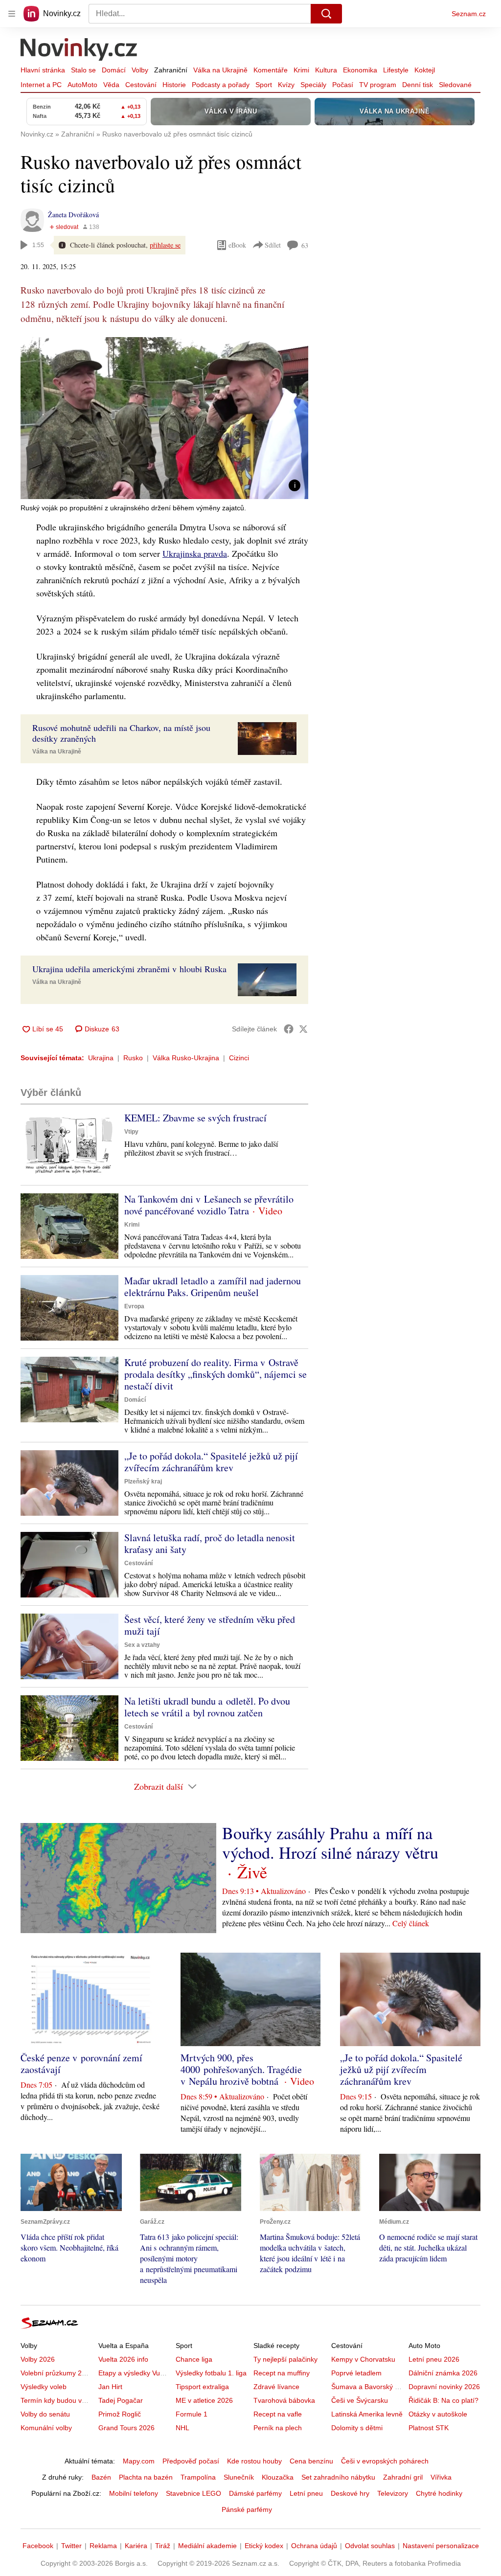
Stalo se (83, 70)
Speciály (313, 85)
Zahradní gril (403, 2477)
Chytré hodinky (439, 2493)
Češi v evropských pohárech (385, 2461)
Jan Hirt (110, 2387)
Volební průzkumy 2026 (57, 2373)
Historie (174, 85)
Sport (264, 85)
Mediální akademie (207, 2546)
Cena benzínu (311, 2461)
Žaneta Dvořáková (73, 215)
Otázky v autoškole (438, 2414)
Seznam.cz (469, 14)
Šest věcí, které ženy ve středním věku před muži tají (210, 1625)
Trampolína (198, 2477)
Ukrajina (101, 1058)
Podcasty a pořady (221, 85)
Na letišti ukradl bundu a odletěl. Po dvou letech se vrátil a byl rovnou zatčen (207, 1707)
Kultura (326, 70)
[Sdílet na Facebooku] (289, 1029)
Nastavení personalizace (441, 2546)
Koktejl (425, 70)
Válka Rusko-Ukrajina (186, 1058)
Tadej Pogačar (121, 2400)
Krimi (301, 70)
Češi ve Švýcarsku (360, 2400)
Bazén (101, 2477)
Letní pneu (306, 2493)
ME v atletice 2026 (204, 2400)
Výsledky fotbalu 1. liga (211, 2373)
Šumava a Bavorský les (367, 2387)
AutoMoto (82, 85)
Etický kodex (264, 2546)
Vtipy (131, 1132)
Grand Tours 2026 (126, 2428)
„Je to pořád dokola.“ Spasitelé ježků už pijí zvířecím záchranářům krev (211, 1462)
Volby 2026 (38, 2359)
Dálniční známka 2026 (443, 2373)
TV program (378, 85)
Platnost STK (429, 2428)
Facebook (38, 2546)
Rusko (133, 1058)
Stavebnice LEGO (194, 2493)
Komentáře (271, 70)
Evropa (134, 1306)
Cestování (141, 85)
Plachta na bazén (146, 2477)
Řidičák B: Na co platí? (444, 2400)
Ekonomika (360, 70)
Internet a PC (41, 85)
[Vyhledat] (326, 14)
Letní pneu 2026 (434, 2359)
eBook (237, 245)
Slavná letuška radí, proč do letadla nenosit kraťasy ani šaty (210, 1543)
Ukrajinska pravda (195, 553)
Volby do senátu (45, 2414)
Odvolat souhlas (370, 2546)
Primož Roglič (120, 2414)
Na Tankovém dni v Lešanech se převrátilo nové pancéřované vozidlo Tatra (209, 1205)
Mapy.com (139, 2461)
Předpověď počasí (191, 2461)
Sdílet (273, 245)
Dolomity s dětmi (357, 2428)
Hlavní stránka (43, 70)
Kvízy (286, 85)
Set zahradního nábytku (338, 2477)
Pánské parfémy (247, 2509)
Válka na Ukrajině (220, 70)
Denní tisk (418, 85)
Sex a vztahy (142, 1645)
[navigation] (12, 14)
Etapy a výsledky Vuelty (135, 2373)
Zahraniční (171, 70)
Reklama (103, 2546)
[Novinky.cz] (79, 50)
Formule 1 (192, 2414)
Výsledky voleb (44, 2387)
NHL (182, 2428)
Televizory (393, 2493)
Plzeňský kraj (143, 1482)
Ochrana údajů (314, 2546)
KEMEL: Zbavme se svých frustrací (195, 1118)
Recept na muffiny (282, 2373)
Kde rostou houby (254, 2461)
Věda (111, 85)
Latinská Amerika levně (367, 2414)
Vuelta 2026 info (123, 2359)
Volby (140, 70)
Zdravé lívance (276, 2387)
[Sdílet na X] (303, 1029)
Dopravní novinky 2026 (444, 2387)
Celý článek (411, 1923)
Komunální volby (46, 2428)
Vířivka (441, 2477)
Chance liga (194, 2359)
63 (305, 245)
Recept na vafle (278, 2414)
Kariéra (136, 2546)
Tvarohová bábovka (284, 2400)
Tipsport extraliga (202, 2387)
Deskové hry (350, 2493)
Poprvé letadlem (356, 2373)
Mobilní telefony (134, 2493)
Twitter (71, 2546)
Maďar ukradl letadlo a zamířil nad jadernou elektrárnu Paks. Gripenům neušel (213, 1287)
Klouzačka (278, 2477)
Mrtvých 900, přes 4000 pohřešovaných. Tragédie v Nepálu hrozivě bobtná (241, 2069)
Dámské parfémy (255, 2493)
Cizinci (239, 1058)
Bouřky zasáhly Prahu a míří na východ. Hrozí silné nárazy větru (330, 1843)
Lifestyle (396, 70)
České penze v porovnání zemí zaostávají (81, 2063)
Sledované (455, 85)
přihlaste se (165, 245)
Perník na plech (278, 2428)
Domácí (114, 70)
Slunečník (239, 2477)
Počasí (343, 85)
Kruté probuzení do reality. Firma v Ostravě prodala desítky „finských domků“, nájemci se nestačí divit (216, 1374)
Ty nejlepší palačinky (285, 2359)
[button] (164, 418)
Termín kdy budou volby (57, 2400)
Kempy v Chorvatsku (363, 2359)
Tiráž (163, 2546)
